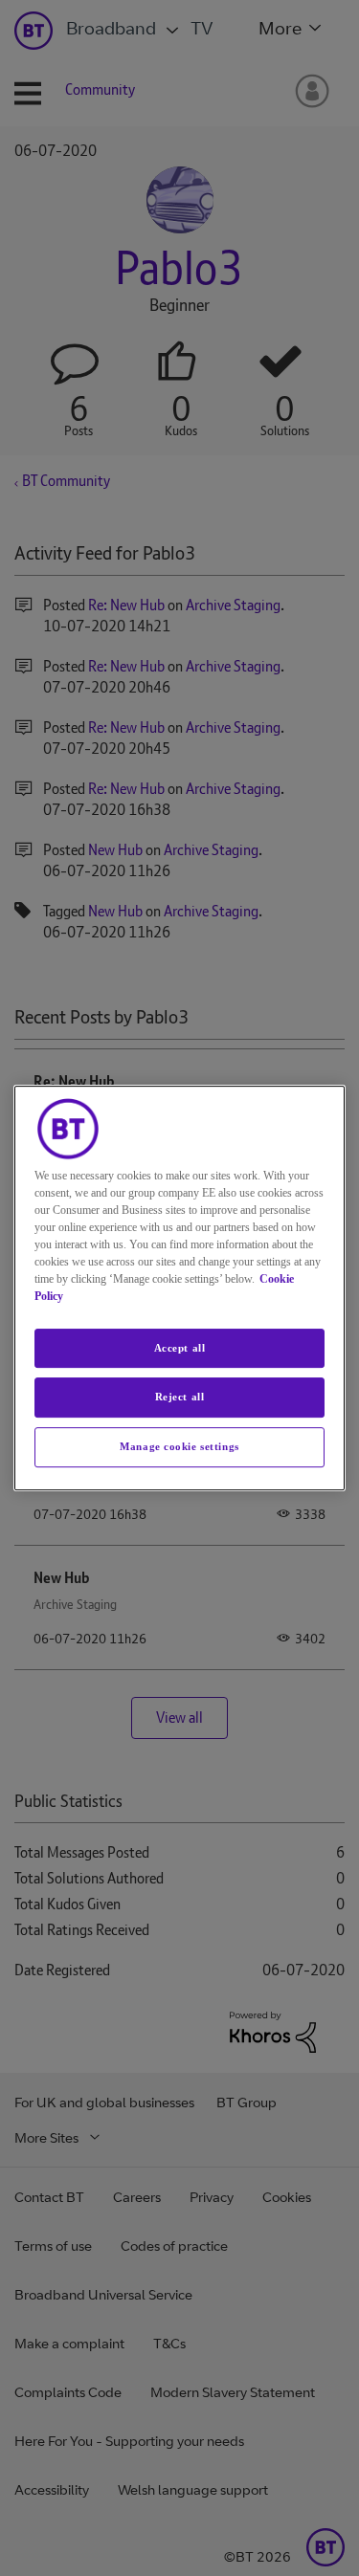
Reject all (180, 1398)
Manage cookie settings (179, 1446)
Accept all (180, 1348)
